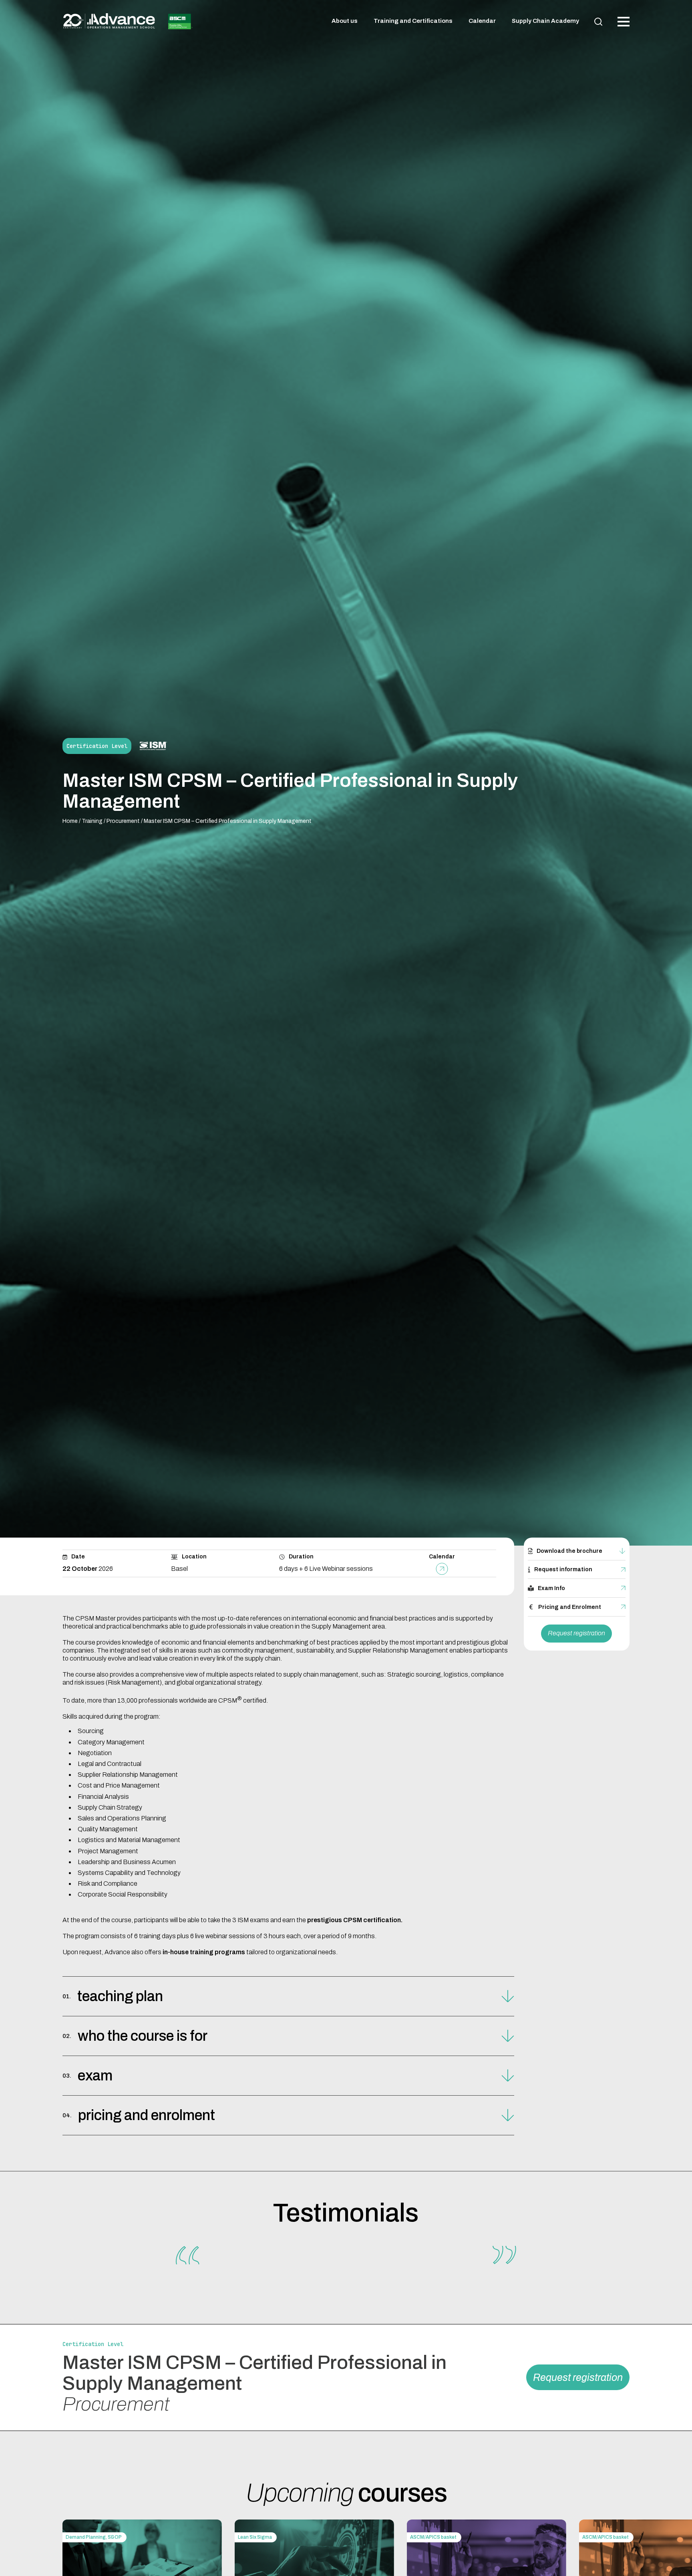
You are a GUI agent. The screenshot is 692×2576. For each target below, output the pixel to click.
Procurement (123, 821)
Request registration (576, 1633)
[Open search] (598, 22)
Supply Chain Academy (545, 21)
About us (345, 21)
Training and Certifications (413, 21)
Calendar (482, 21)
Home (70, 821)
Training (92, 821)
